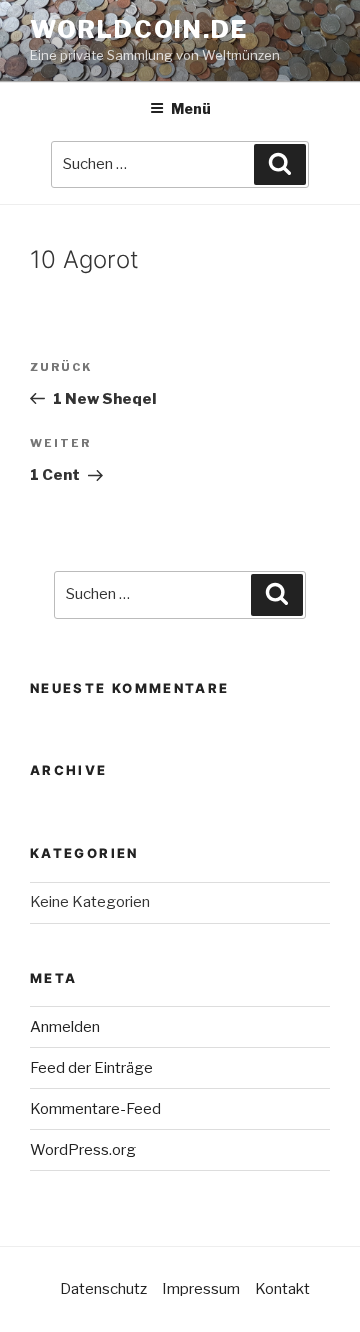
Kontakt (282, 1289)
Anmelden (65, 1027)
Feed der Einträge (91, 1068)
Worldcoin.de (139, 29)
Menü (191, 108)
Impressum (201, 1289)
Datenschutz (103, 1289)
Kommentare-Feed (95, 1109)
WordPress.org (83, 1150)
